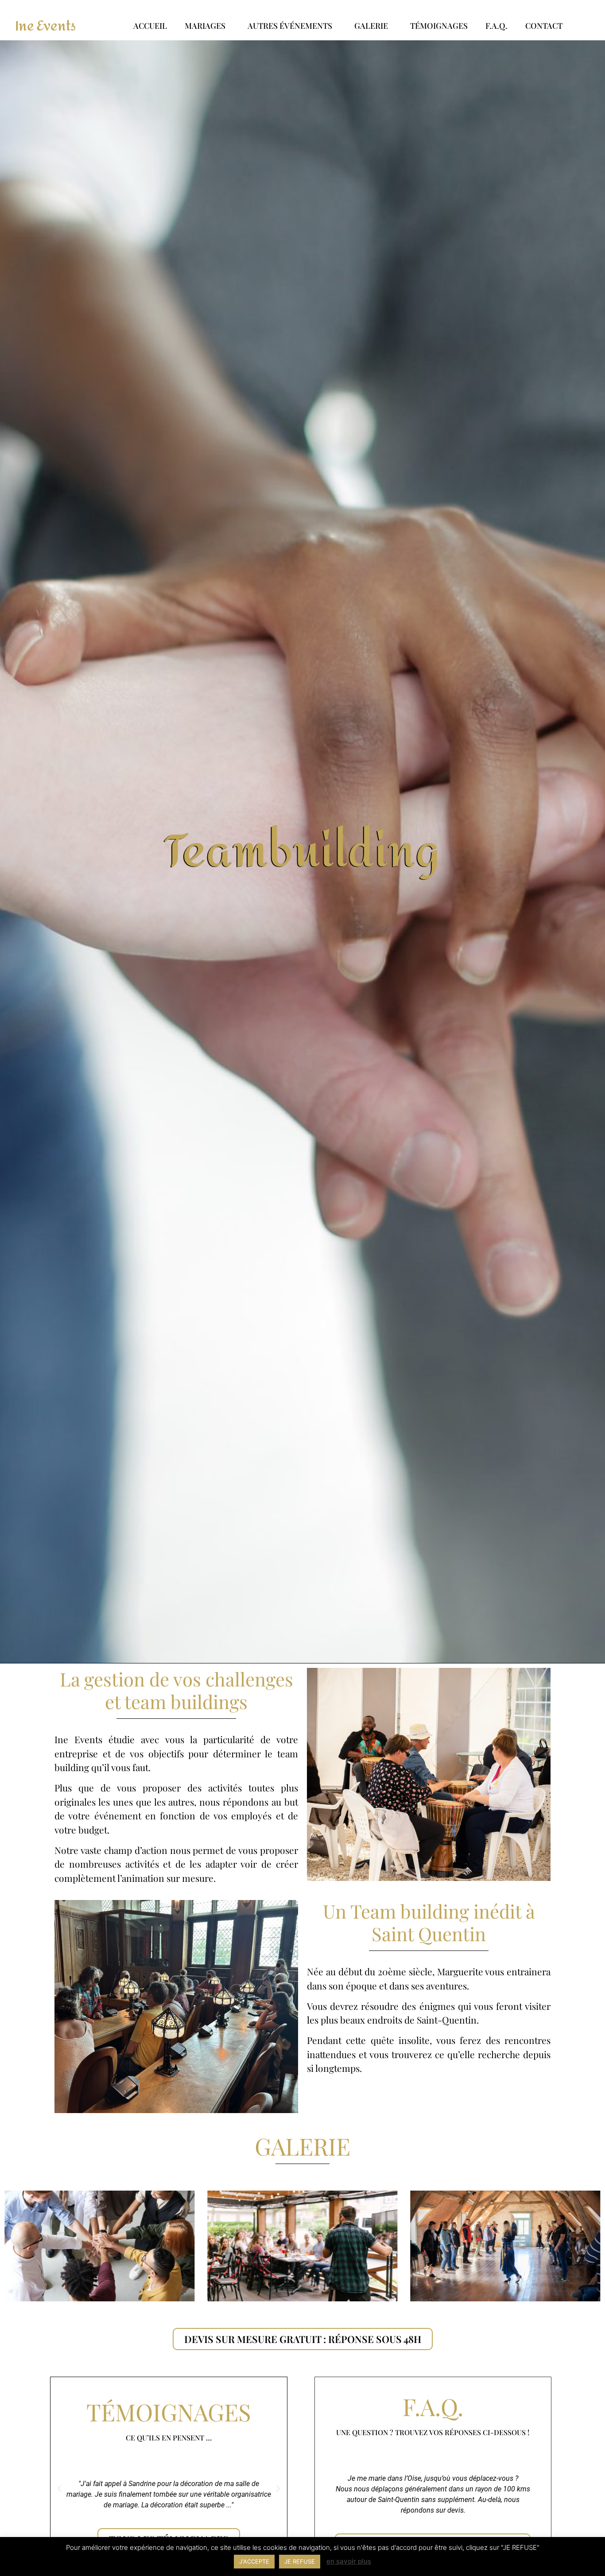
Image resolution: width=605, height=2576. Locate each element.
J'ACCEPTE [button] (254, 2561)
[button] (59, 2489)
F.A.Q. (496, 26)
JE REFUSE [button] (300, 2561)
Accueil (150, 26)
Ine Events (45, 26)
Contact (544, 26)
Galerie (371, 26)
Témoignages (439, 26)
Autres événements (290, 26)
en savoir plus (349, 2561)
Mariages (205, 26)
